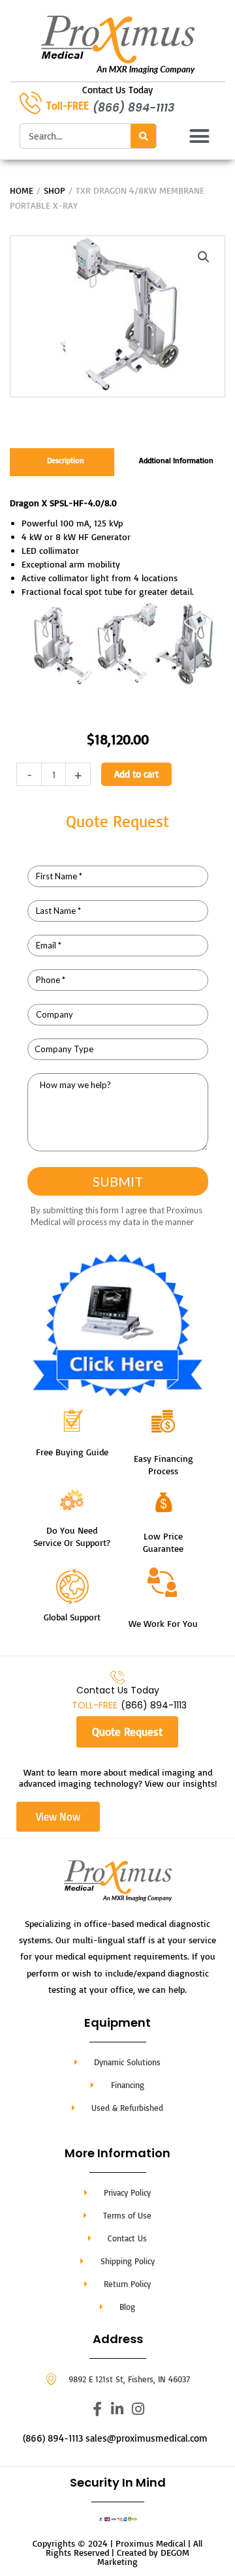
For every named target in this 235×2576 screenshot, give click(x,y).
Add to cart (136, 774)
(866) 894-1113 (133, 108)
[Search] (143, 136)
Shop (55, 190)
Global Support (72, 1617)
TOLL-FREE (95, 1705)
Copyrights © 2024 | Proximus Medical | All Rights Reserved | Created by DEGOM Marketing (117, 2552)
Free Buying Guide (72, 1452)
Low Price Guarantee (163, 1542)
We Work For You (163, 1623)
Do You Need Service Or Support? (72, 1536)
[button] (200, 136)
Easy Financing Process (164, 1464)
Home (22, 190)
